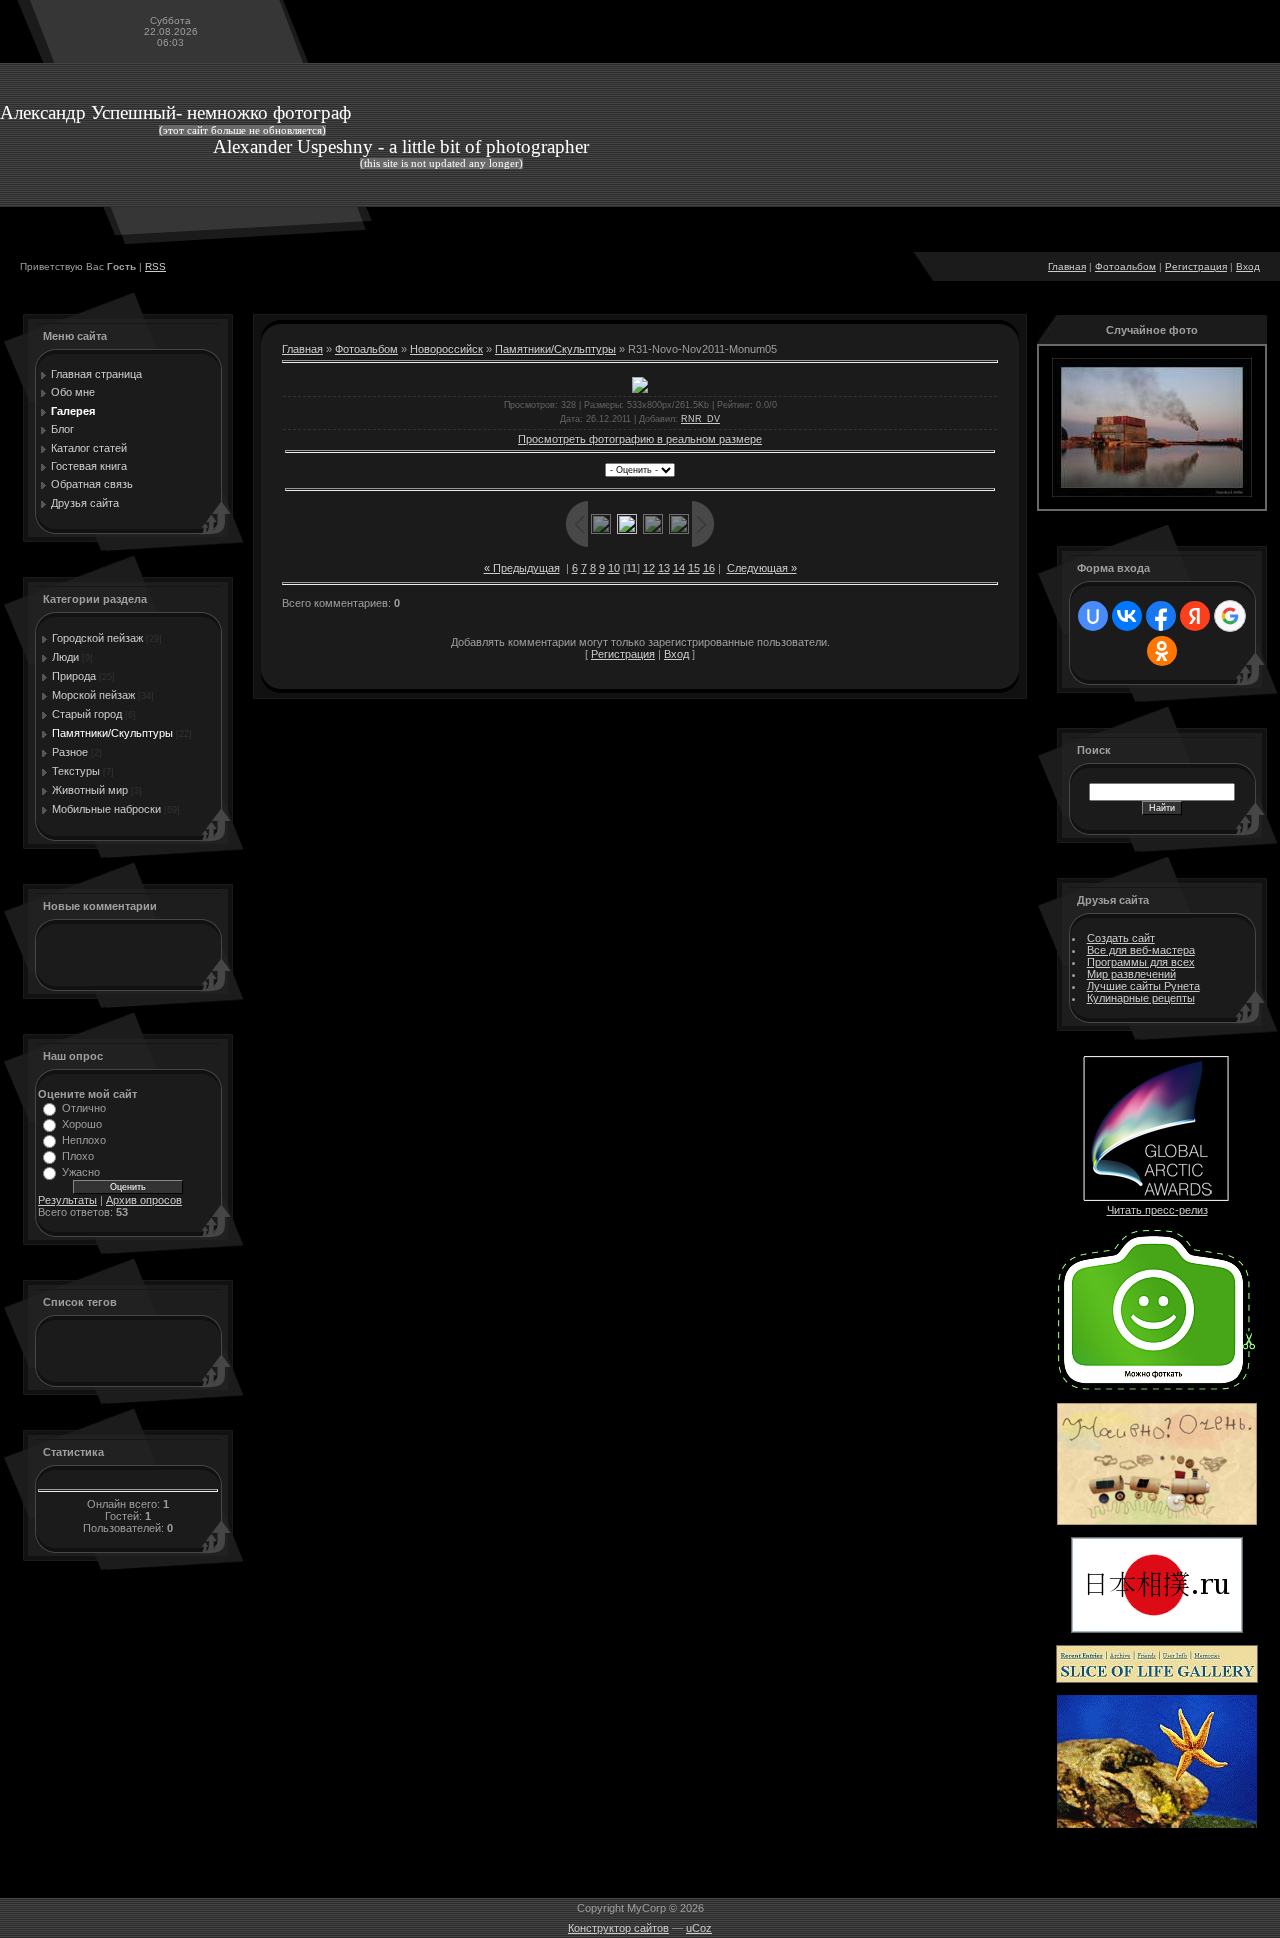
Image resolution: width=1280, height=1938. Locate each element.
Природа (74, 676)
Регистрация (1196, 266)
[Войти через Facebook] (1161, 616)
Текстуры (76, 771)
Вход (1248, 266)
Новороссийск (446, 349)
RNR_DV (700, 419)
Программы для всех (1141, 962)
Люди (65, 657)
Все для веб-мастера (1141, 950)
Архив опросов (144, 1200)
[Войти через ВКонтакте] (1127, 616)
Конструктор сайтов (618, 1928)
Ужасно (81, 1172)
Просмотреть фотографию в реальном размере (640, 439)
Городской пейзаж (97, 638)
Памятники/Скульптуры (112, 733)
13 (664, 568)
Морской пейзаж (93, 695)
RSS (155, 266)
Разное (70, 752)
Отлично (84, 1108)
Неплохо (84, 1140)
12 (649, 568)
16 (709, 568)
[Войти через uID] (1093, 616)
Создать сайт (1121, 938)
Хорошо (82, 1124)
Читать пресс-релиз (1157, 1210)
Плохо (78, 1156)
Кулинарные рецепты (1141, 998)
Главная (1067, 266)
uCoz (699, 1928)
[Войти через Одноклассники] (1162, 651)
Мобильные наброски (106, 809)
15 (694, 568)
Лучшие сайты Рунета (1143, 986)
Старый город (87, 714)
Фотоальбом (1125, 266)
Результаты (67, 1200)
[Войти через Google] (1230, 616)
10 (614, 568)
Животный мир (90, 790)
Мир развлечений (1131, 974)
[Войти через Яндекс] (1195, 616)
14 (679, 568)
